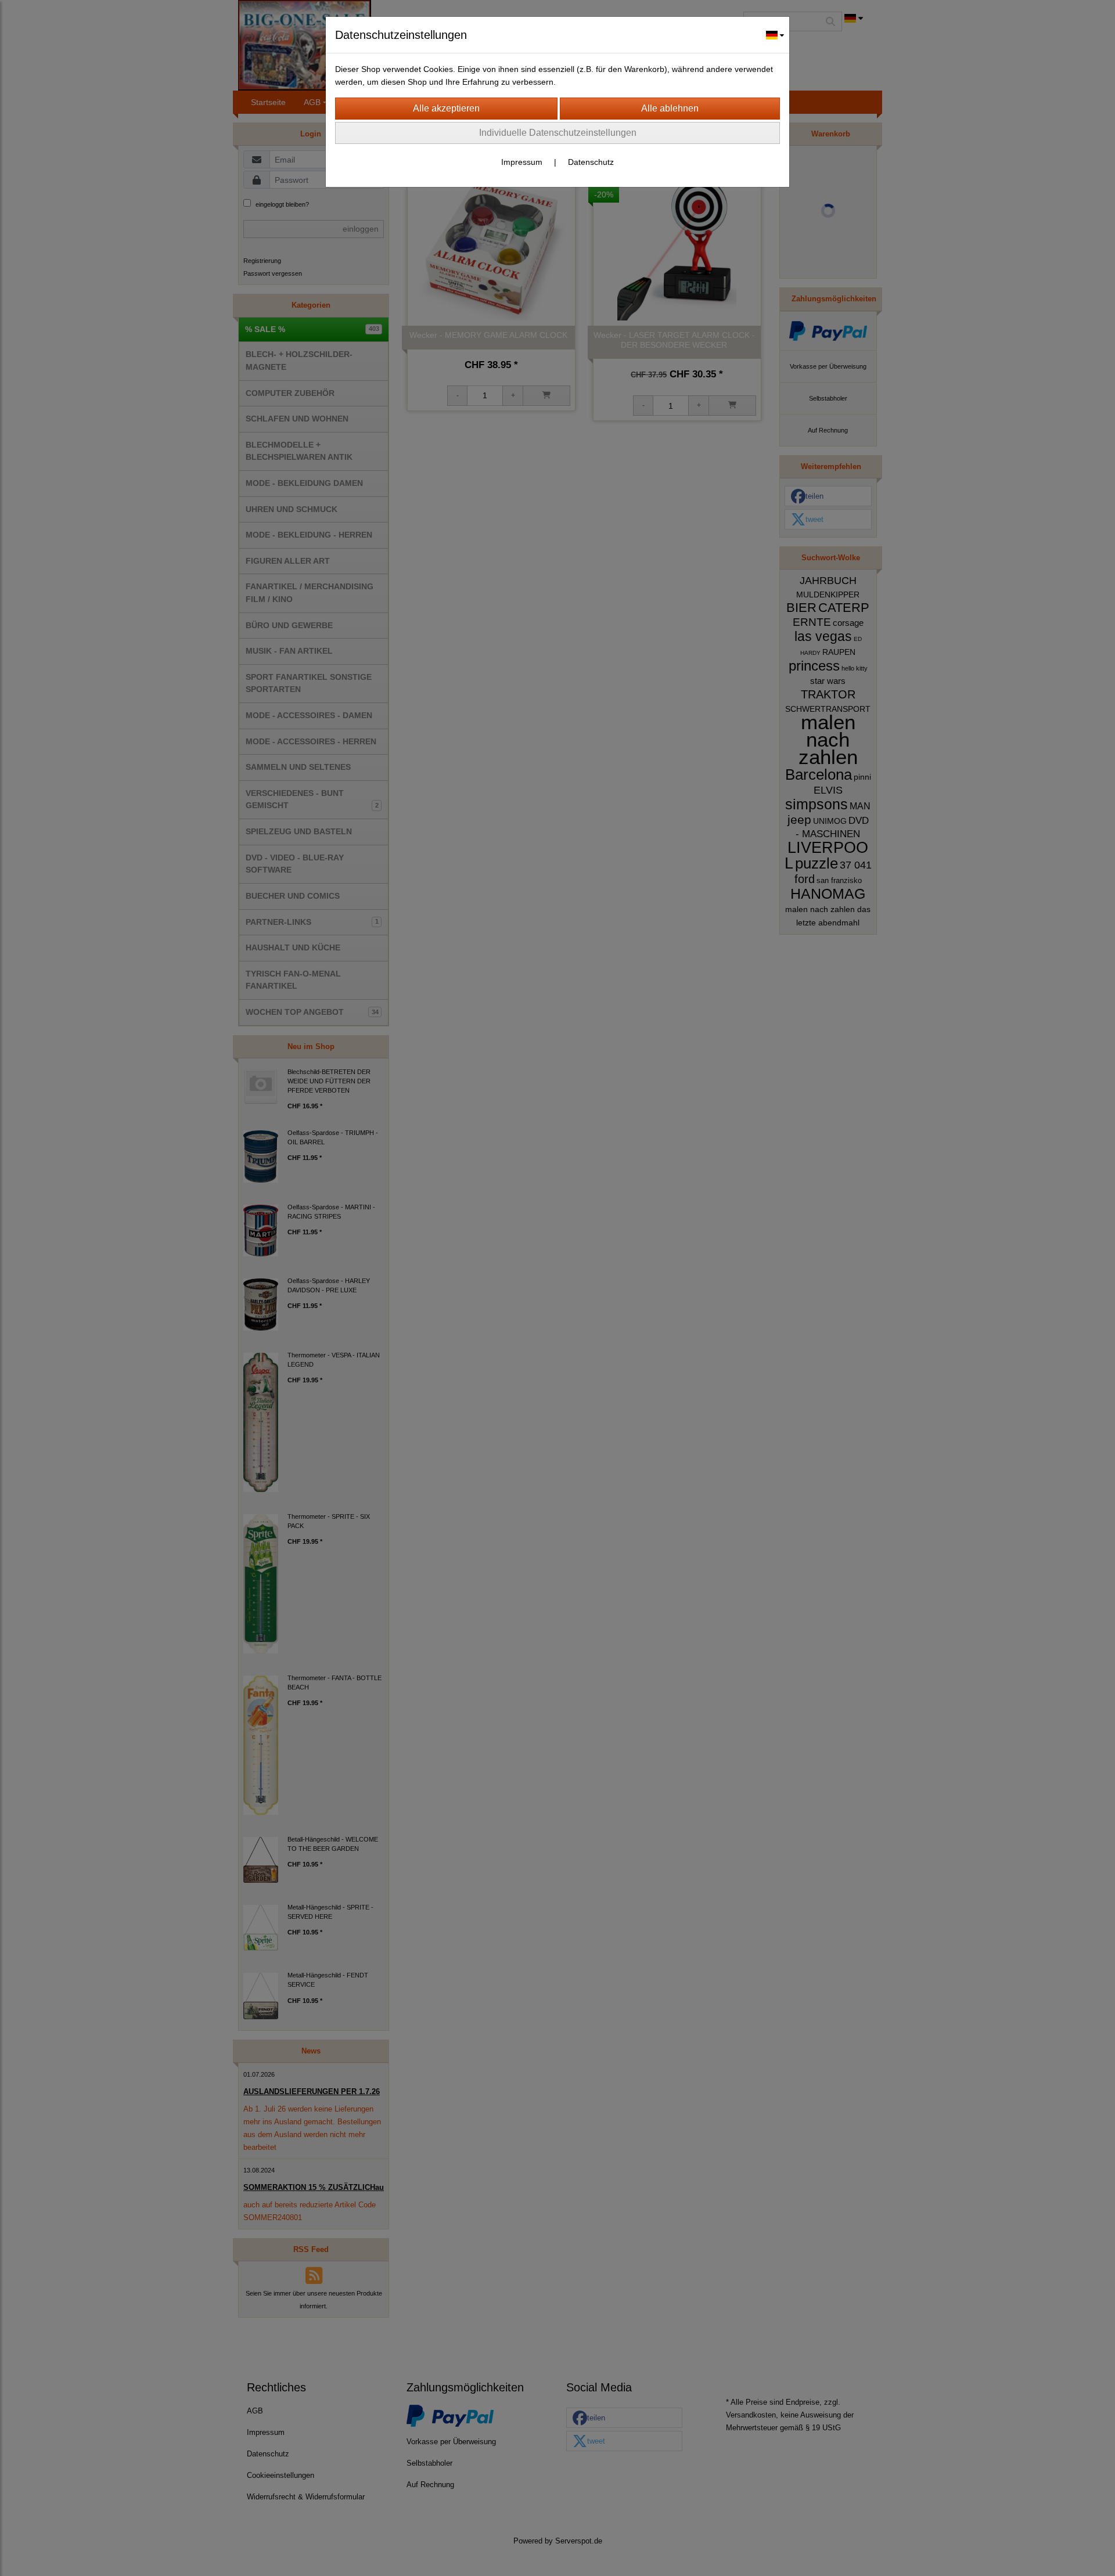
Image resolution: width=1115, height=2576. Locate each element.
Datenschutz (591, 162)
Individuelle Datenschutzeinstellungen (558, 133)
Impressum (522, 162)
